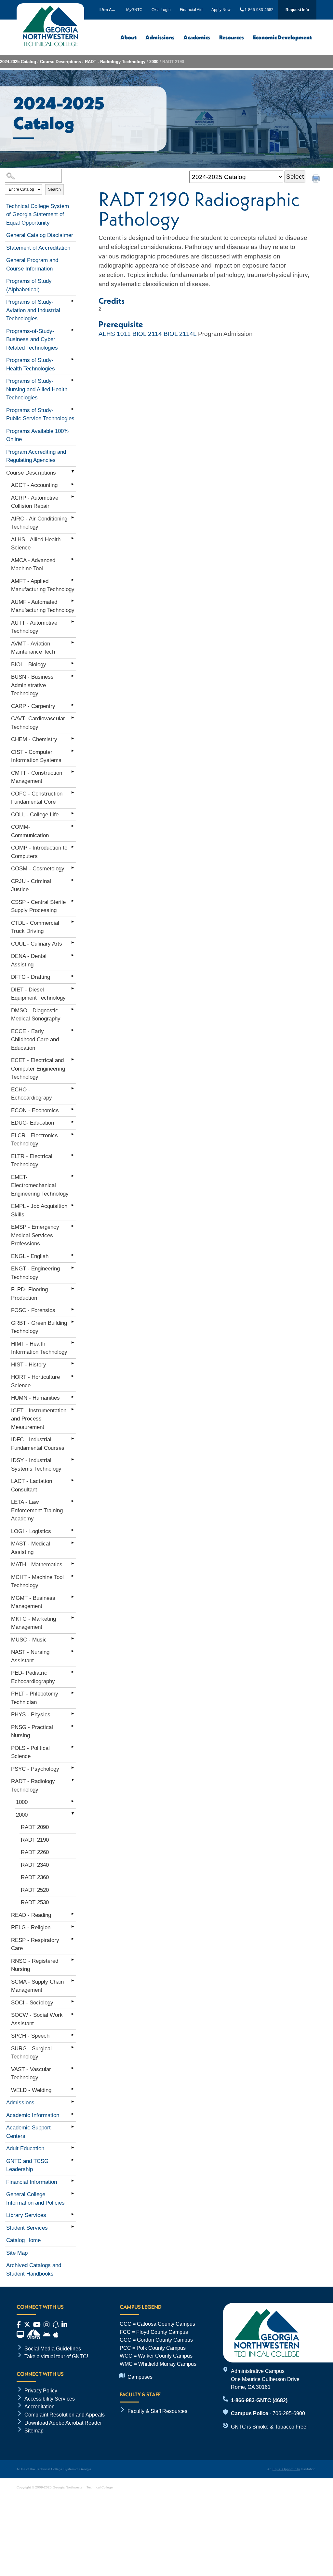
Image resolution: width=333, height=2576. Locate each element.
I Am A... (107, 10)
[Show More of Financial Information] (73, 2181)
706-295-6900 (289, 2413)
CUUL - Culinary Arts (37, 944)
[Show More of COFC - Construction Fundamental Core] (73, 793)
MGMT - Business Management (33, 1602)
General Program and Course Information (32, 264)
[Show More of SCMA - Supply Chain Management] (73, 1981)
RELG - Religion (31, 1927)
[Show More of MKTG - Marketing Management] (73, 1618)
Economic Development (282, 37)
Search (54, 189)
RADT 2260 (35, 1852)
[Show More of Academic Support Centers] (73, 2126)
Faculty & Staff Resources (157, 2411)
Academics (197, 37)
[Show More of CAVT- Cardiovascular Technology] (73, 717)
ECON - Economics (35, 1110)
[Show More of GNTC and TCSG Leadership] (73, 2160)
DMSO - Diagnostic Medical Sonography (36, 1015)
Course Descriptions (60, 62)
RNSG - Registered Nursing (35, 1965)
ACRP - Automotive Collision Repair (35, 502)
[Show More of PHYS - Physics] (73, 1713)
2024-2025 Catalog (18, 62)
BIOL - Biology (29, 665)
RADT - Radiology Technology (115, 62)
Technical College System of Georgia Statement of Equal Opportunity (38, 215)
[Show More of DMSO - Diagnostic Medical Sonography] (73, 1009)
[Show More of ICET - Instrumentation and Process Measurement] (73, 1409)
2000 (154, 62)
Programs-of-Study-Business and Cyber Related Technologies (32, 339)
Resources (232, 37)
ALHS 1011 (115, 334)
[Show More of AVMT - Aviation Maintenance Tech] (73, 643)
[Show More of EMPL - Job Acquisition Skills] (73, 1205)
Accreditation (40, 2406)
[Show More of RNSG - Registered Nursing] (73, 1960)
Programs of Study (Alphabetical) (29, 285)
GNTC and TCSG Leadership (27, 2165)
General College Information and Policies (35, 2199)
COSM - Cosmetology (38, 869)
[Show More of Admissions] (73, 2101)
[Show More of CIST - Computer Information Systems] (73, 751)
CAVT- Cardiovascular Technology (38, 723)
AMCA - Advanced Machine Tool (33, 565)
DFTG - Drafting (31, 977)
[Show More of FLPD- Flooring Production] (73, 1288)
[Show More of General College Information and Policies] (73, 2193)
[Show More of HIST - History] (73, 1364)
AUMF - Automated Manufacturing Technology (43, 606)
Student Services (27, 2228)
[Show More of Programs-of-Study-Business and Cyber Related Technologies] (73, 330)
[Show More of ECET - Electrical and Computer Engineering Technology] (73, 1059)
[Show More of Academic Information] (73, 2114)
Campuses (140, 2377)
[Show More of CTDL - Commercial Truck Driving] (73, 922)
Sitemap (34, 2431)
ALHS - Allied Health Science (36, 544)
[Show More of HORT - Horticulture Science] (73, 1376)
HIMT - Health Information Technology (39, 1348)
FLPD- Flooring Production (29, 1294)
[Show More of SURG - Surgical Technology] (73, 2047)
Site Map (17, 2253)
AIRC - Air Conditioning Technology (39, 523)
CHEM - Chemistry (34, 739)
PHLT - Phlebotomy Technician (35, 1698)
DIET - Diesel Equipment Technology (38, 994)
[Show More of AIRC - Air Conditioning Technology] (73, 518)
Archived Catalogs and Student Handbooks (34, 2270)
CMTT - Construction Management (37, 777)
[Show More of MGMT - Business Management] (73, 1597)
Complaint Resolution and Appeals (65, 2415)
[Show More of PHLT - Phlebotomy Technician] (73, 1693)
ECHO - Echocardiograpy (32, 1094)
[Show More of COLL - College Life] (73, 813)
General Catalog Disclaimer (40, 235)
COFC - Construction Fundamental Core (37, 798)
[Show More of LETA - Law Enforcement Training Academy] (73, 1501)
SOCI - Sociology (32, 2003)
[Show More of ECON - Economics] (73, 1109)
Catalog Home (23, 2240)
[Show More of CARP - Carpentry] (73, 705)
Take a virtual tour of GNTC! (56, 2356)
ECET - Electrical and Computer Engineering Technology (38, 1069)
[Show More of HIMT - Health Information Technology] (73, 1343)
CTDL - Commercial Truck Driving (35, 927)
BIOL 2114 (147, 334)
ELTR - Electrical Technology (32, 1161)
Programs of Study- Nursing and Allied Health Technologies (37, 389)
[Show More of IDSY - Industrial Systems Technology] (73, 1459)
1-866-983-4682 (258, 10)
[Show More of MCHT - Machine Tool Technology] (73, 1576)
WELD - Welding (31, 2090)
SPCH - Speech (30, 2036)
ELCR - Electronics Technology (34, 1140)
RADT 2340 (35, 1865)
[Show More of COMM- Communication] (73, 826)
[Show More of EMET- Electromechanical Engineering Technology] (73, 1176)
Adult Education (25, 2148)
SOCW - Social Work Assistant (37, 2019)
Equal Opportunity (286, 2469)
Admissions (160, 37)
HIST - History (29, 1365)
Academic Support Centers (28, 2132)
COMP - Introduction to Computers (39, 852)
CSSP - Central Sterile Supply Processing (38, 906)
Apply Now (221, 10)
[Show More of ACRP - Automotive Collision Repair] (73, 497)
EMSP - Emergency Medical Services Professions (35, 1235)
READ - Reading (31, 1915)
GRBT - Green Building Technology (39, 1327)
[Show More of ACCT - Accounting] (73, 484)
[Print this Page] (317, 179)
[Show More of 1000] (73, 1801)
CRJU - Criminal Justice (31, 886)
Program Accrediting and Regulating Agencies (36, 456)
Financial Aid (191, 10)
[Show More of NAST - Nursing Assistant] (73, 1651)
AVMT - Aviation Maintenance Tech (33, 648)
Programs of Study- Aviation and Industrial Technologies (33, 310)
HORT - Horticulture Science (35, 1381)
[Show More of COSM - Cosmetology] (73, 867)
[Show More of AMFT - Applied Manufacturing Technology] (73, 580)
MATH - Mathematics (37, 1565)
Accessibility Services (50, 2399)
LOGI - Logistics (31, 1531)
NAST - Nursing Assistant (30, 1656)
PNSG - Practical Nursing (32, 1731)
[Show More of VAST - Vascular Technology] (73, 2068)
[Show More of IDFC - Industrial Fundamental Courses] (73, 1438)
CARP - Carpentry (33, 706)
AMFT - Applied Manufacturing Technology (43, 585)
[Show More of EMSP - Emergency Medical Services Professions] (73, 1226)
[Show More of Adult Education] (73, 2147)
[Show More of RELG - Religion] (73, 1926)
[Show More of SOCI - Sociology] (73, 2001)
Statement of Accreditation (38, 248)
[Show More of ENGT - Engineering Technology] (73, 1267)
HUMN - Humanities (35, 1398)
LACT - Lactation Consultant (32, 1485)
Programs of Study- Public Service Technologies (40, 415)
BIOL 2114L (180, 334)
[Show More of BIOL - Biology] (73, 663)
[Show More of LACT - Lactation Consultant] (73, 1480)
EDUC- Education (33, 1123)
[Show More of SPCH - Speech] (73, 2035)
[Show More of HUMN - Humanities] (73, 1397)
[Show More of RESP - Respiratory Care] (73, 1939)
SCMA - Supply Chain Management (37, 1986)
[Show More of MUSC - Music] (73, 1639)
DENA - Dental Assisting (29, 960)
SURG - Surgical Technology (31, 2053)
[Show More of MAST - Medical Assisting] (73, 1543)
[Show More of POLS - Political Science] (73, 1747)
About (128, 37)
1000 (22, 1802)
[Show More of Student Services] (73, 2227)
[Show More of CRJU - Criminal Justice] (73, 880)
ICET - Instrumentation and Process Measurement (39, 1419)
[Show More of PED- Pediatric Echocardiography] (73, 1672)
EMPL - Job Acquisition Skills (39, 1210)
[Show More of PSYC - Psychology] (73, 1768)
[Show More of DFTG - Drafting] (73, 976)
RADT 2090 (35, 1827)
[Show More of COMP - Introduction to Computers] (73, 847)
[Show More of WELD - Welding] (73, 2089)
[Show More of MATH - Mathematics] (73, 1563)
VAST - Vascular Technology (31, 2074)
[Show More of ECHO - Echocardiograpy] (73, 1088)
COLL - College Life (35, 815)
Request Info (297, 10)
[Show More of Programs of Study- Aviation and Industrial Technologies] (73, 301)
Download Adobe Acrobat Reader (63, 2423)
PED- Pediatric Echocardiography (33, 1677)
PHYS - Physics (31, 1715)
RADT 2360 (35, 1877)
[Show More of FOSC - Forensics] (73, 1309)
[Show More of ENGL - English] (73, 1255)
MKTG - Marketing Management (33, 1623)
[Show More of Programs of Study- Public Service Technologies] (73, 409)
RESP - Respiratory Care (35, 1944)
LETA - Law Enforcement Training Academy (37, 1510)
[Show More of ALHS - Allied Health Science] (73, 538)
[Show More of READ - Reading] (73, 1914)
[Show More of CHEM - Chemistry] (73, 738)
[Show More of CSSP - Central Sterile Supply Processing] (73, 901)
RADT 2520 (35, 1890)
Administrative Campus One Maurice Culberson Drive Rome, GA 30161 (265, 2379)
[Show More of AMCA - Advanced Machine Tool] (73, 559)
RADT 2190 (35, 1840)
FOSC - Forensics (33, 1310)
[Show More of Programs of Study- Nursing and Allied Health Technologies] (73, 380)
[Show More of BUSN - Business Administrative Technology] (73, 676)
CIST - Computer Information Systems (36, 756)
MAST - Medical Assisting (31, 1548)
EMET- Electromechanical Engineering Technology (40, 1185)
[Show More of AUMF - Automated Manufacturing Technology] (73, 601)
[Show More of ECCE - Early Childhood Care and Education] (73, 1030)
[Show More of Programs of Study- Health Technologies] (73, 359)
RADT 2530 (35, 1902)
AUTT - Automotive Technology (34, 627)
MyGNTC (134, 10)
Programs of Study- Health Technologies (31, 364)
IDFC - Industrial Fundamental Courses (38, 1444)
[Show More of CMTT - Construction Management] (73, 772)
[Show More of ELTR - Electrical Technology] (73, 1155)
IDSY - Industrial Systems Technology (36, 1465)
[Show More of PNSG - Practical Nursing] (73, 1726)
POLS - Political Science (30, 1752)
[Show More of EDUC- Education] (73, 1122)
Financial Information (32, 2182)
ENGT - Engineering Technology (35, 1273)
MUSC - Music (29, 1640)
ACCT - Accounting (34, 485)
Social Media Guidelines (53, 2348)
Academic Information (33, 2115)
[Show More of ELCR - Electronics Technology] (73, 1134)
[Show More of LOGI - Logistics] (73, 1530)
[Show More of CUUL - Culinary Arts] (73, 943)
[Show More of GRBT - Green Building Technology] (73, 1322)
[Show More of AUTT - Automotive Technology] (73, 622)
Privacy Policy (41, 2390)
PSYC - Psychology (35, 1769)
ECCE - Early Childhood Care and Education (35, 1040)
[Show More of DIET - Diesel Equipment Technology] (73, 989)
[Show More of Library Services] (73, 2214)
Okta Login (161, 10)
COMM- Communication (30, 831)
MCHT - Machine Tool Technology (37, 1581)
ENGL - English (30, 1256)
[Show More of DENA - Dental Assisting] (73, 955)
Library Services (26, 2215)
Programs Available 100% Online (37, 435)
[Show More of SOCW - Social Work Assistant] (73, 2014)
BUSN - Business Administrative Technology (32, 685)
